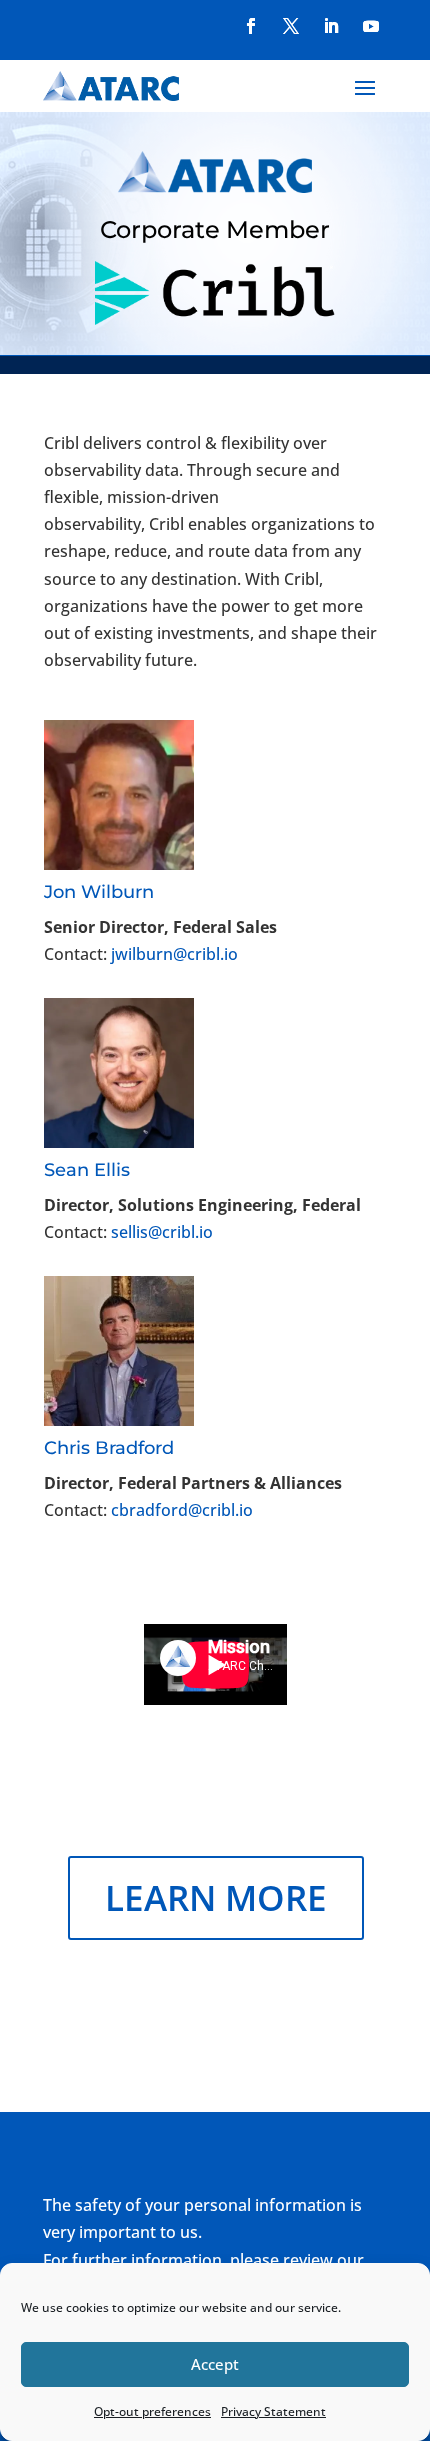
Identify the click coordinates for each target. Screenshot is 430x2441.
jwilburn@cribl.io (174, 954)
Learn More (216, 1897)
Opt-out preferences (152, 2411)
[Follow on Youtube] (371, 26)
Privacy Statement (273, 2411)
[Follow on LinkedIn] (331, 26)
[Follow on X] (291, 26)
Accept (215, 2364)
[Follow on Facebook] (251, 26)
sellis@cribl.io (162, 1232)
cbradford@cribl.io (182, 1510)
